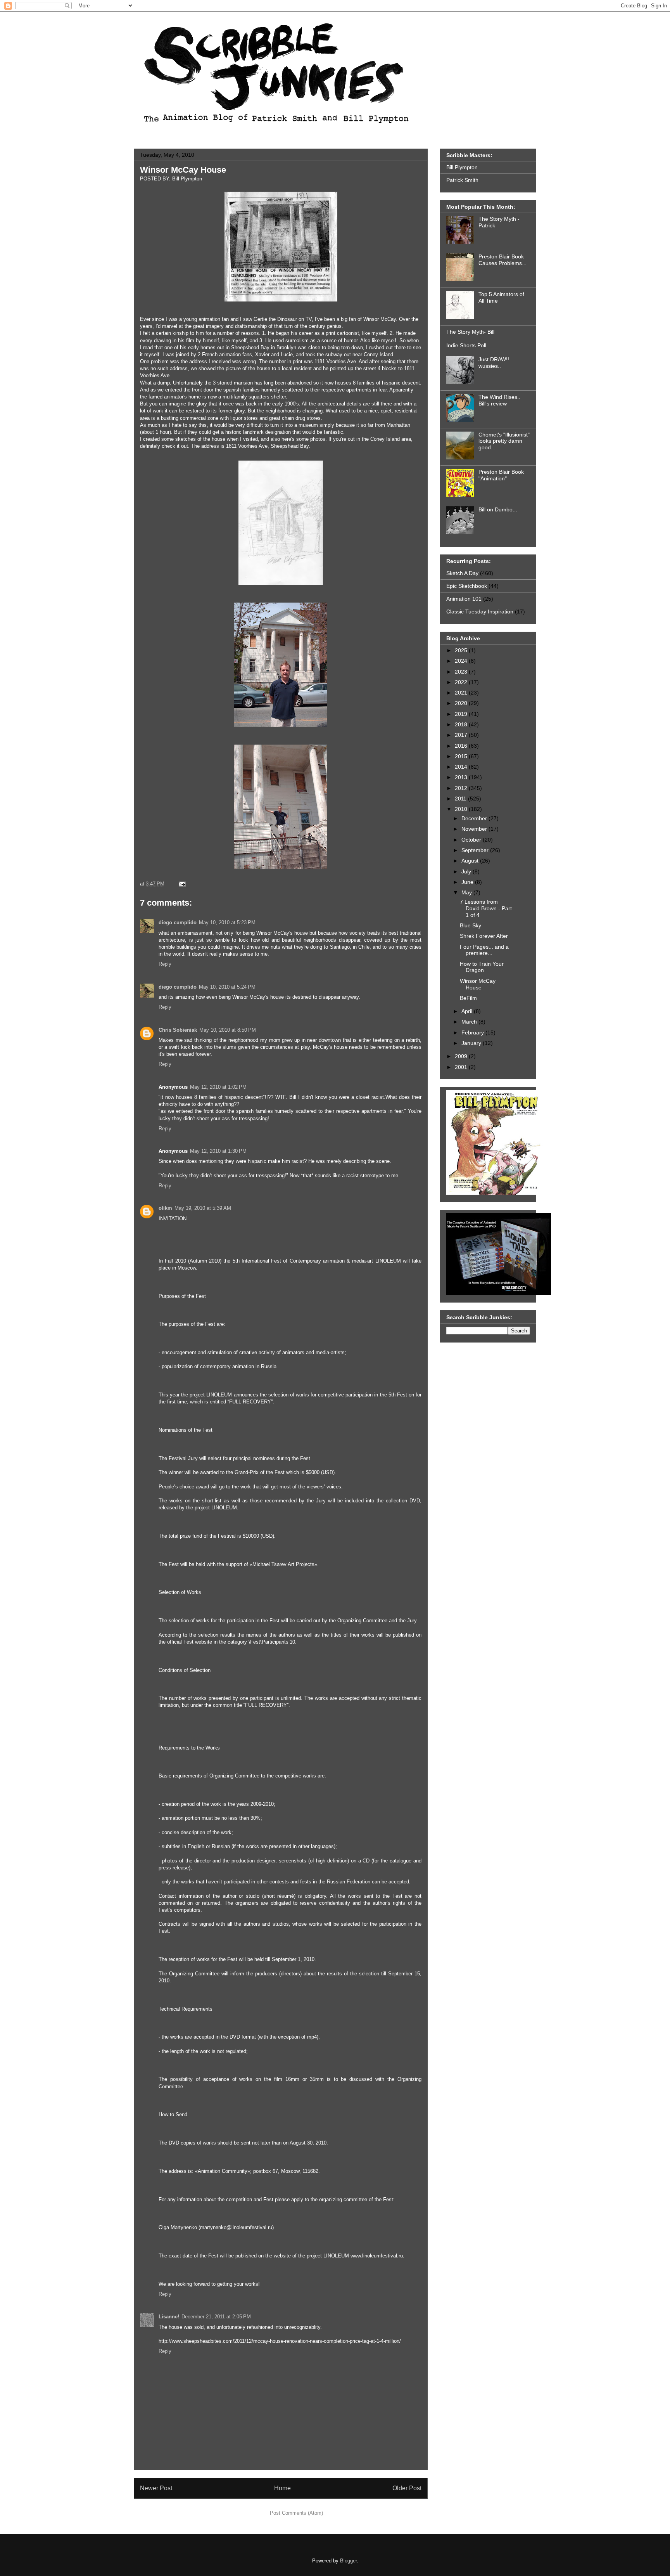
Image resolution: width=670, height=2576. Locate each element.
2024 (462, 661)
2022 (462, 682)
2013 (462, 777)
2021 (462, 693)
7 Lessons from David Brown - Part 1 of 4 (486, 908)
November (475, 829)
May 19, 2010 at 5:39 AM (203, 1208)
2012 (462, 788)
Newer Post (156, 2488)
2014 (462, 767)
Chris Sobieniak (178, 1030)
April (468, 1011)
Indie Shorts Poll (466, 345)
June (468, 882)
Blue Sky (471, 925)
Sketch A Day (462, 573)
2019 (462, 714)
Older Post (407, 2488)
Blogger (348, 2561)
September (476, 850)
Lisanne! (169, 2317)
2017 (462, 735)
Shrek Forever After (484, 936)
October (472, 840)
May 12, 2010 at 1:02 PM (218, 1087)
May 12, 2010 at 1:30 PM (218, 1151)
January (472, 1043)
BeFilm (468, 998)
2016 (462, 746)
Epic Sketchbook (467, 586)
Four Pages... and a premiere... (484, 950)
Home (282, 2488)
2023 (462, 672)
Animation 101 (464, 599)
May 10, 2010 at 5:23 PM (227, 922)
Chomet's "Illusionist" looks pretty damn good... (504, 441)
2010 (462, 809)
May (467, 892)
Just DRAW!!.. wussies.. (495, 363)
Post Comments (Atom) (296, 2513)
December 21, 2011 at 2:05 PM (216, 2317)
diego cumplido (178, 922)
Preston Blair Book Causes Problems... (502, 260)
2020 (462, 703)
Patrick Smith (462, 180)
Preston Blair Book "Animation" (501, 475)
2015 (462, 756)
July (467, 871)
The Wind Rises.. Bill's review (499, 400)
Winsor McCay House (183, 170)
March (470, 1022)
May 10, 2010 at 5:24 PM (227, 987)
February (473, 1032)
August (471, 861)
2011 (461, 799)
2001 (462, 1067)
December (475, 818)
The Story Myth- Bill (470, 332)
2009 (462, 1056)
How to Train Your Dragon (482, 967)
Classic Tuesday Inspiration (480, 612)
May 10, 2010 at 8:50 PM (228, 1030)
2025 (462, 650)
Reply (165, 964)
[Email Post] (181, 884)
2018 (462, 724)
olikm (165, 1208)
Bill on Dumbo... (498, 509)
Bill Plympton (462, 167)
